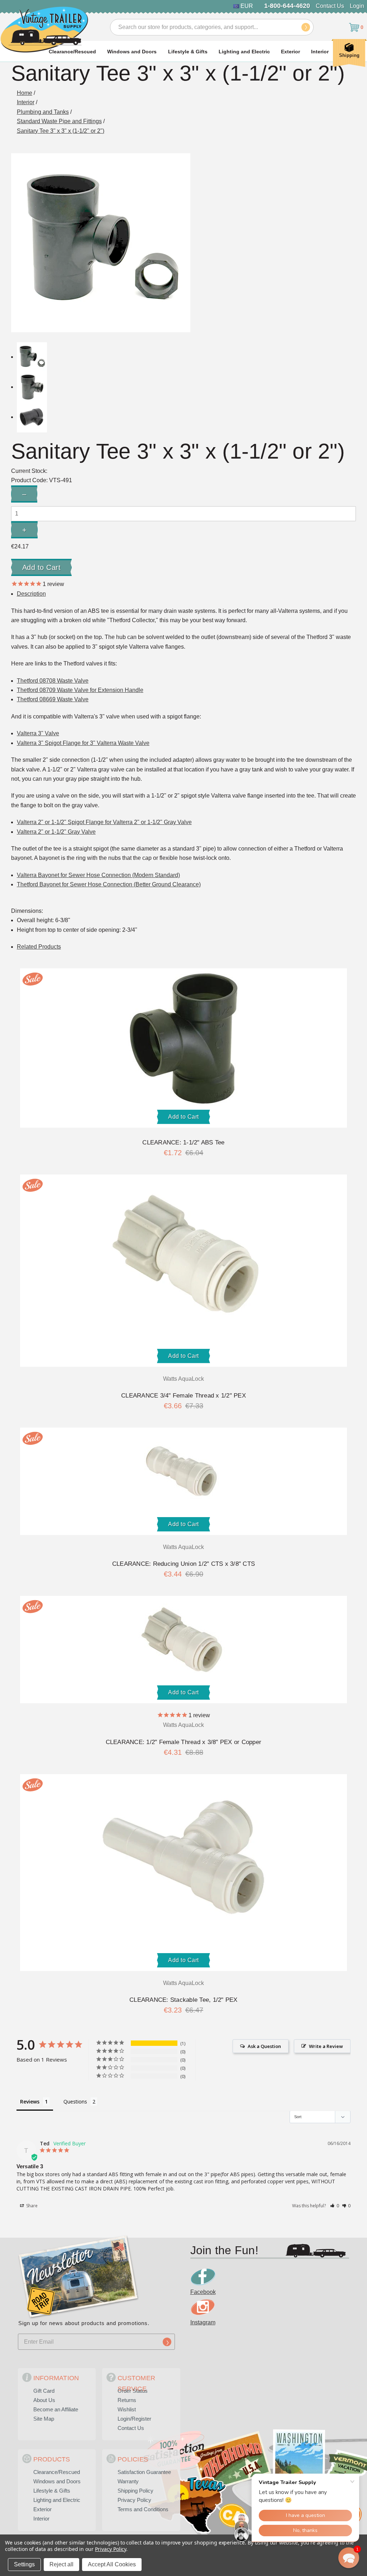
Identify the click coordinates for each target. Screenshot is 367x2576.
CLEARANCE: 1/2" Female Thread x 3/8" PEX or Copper (184, 1742)
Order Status (133, 2391)
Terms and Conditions (143, 2509)
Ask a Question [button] (264, 2046)
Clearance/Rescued (72, 52)
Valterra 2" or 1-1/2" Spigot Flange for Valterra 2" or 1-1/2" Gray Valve (104, 822)
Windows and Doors (132, 52)
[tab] (39, 947)
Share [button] (31, 2206)
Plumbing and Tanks (43, 112)
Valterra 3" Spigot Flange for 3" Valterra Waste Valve (83, 743)
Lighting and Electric (244, 52)
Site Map (44, 2419)
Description (31, 594)
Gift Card (44, 2391)
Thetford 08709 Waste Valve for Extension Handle (80, 690)
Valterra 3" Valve (38, 733)
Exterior (290, 52)
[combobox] (212, 27)
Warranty (128, 2481)
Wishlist (127, 2409)
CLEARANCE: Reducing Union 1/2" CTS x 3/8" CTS (183, 1564)
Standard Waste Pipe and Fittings (59, 121)
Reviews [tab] (30, 2102)
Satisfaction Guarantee (144, 2472)
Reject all (61, 2564)
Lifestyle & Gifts (188, 52)
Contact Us (330, 6)
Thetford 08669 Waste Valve (53, 699)
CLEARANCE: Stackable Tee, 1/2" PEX (183, 2000)
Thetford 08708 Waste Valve (53, 681)
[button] (335, 2206)
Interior (320, 52)
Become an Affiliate (56, 2409)
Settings (24, 2564)
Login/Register (134, 2419)
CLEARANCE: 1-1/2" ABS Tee (183, 1142)
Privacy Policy (134, 2500)
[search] (306, 27)
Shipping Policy (135, 2491)
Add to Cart (183, 1117)
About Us (44, 2400)
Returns (127, 2400)
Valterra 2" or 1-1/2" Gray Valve (56, 832)
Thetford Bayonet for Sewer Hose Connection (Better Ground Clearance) (109, 884)
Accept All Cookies (112, 2564)
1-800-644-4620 (287, 6)
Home (25, 93)
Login (357, 6)
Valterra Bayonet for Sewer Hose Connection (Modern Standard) (98, 875)
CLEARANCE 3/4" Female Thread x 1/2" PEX (183, 1396)
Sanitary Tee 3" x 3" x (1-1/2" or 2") (61, 131)
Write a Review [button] (326, 2046)
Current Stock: (29, 471)
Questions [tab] (75, 2102)
